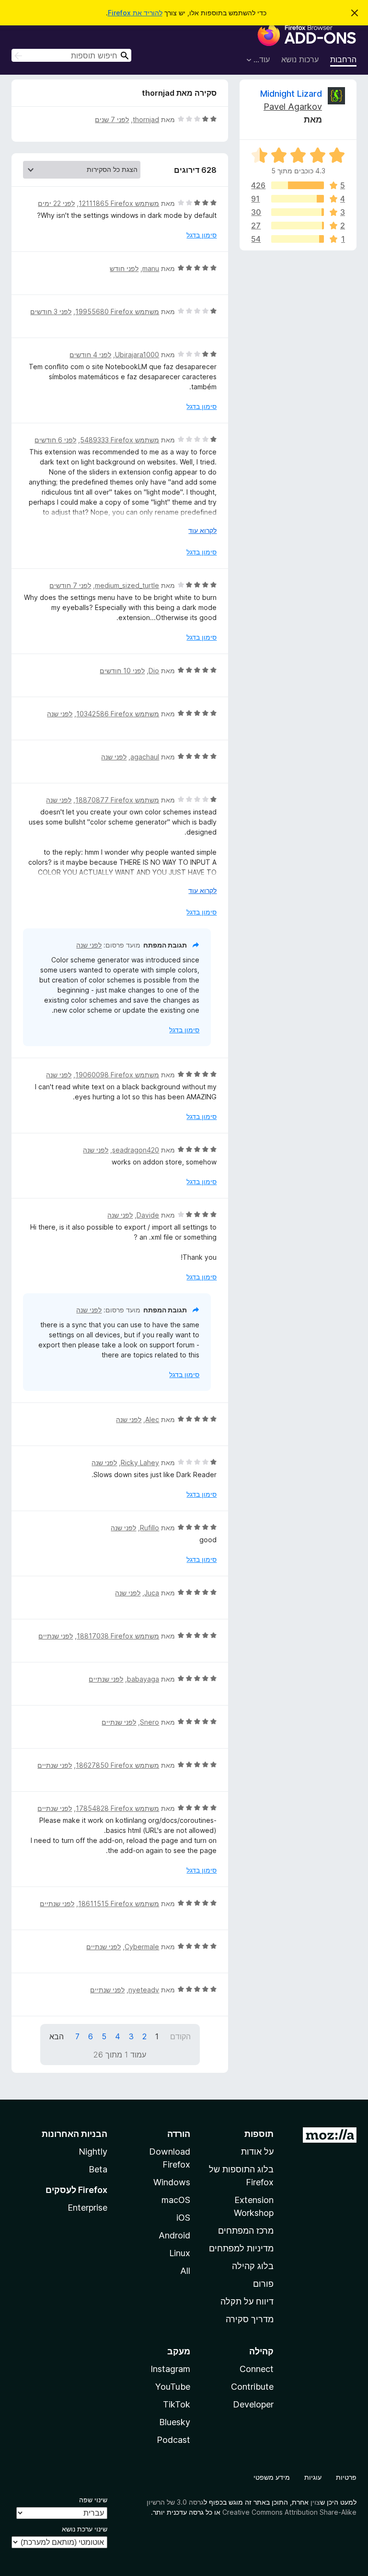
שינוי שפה (93, 2500)
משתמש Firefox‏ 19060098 (117, 1075)
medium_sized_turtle (127, 585)
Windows (172, 2182)
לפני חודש (124, 268)
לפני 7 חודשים (70, 585)
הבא (57, 2036)
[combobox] (71, 55)
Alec (152, 1419)
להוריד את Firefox (135, 13)
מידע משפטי (272, 2477)
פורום (263, 2284)
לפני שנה (60, 714)
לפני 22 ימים (56, 203)
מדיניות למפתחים (241, 2248)
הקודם (180, 2036)
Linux (180, 2253)
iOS (183, 2218)
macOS (176, 2200)
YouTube (173, 2387)
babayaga (143, 1679)
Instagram (170, 2369)
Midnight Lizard (291, 94)
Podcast (173, 2440)
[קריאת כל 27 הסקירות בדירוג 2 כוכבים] (298, 226)
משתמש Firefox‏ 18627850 (117, 1765)
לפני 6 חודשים (55, 440)
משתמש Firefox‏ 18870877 (117, 800)
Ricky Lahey (140, 1463)
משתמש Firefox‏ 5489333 (120, 440)
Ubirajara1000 (137, 355)
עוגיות (313, 2477)
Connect (257, 2369)
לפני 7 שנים (112, 119)
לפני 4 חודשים (90, 355)
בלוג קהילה (253, 2266)
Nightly (93, 2152)
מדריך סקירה (250, 2319)
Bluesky (175, 2422)
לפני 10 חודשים (122, 671)
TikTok (177, 2404)
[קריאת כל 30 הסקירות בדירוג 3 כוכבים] (298, 212)
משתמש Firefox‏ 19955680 (117, 311)
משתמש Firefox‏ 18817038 (118, 1636)
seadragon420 (136, 1150)
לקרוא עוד (202, 530)
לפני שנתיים (56, 1636)
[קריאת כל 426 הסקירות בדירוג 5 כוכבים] (298, 185)
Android (174, 2235)
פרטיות (346, 2477)
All (185, 2271)
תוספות (259, 2134)
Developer (253, 2404)
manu (151, 268)
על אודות (257, 2152)
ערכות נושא (300, 59)
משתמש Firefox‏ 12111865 (119, 203)
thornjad (146, 119)
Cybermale (142, 1947)
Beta (98, 2169)
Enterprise (87, 2208)
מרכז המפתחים (246, 2231)
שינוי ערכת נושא (85, 2529)
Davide (148, 1215)
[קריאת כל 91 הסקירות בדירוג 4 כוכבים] (298, 199)
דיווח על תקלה (247, 2301)
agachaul (145, 757)
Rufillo (149, 1528)
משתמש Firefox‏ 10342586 (118, 714)
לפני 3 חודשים (51, 311)
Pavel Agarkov (293, 107)
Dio (154, 671)
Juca (152, 1593)
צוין (315, 2502)
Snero (149, 1722)
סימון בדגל (201, 235)
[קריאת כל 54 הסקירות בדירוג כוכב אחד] (298, 239)
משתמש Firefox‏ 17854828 (117, 1808)
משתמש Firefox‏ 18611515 (119, 1904)
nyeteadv (144, 1990)
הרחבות (343, 59)
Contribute (252, 2387)
